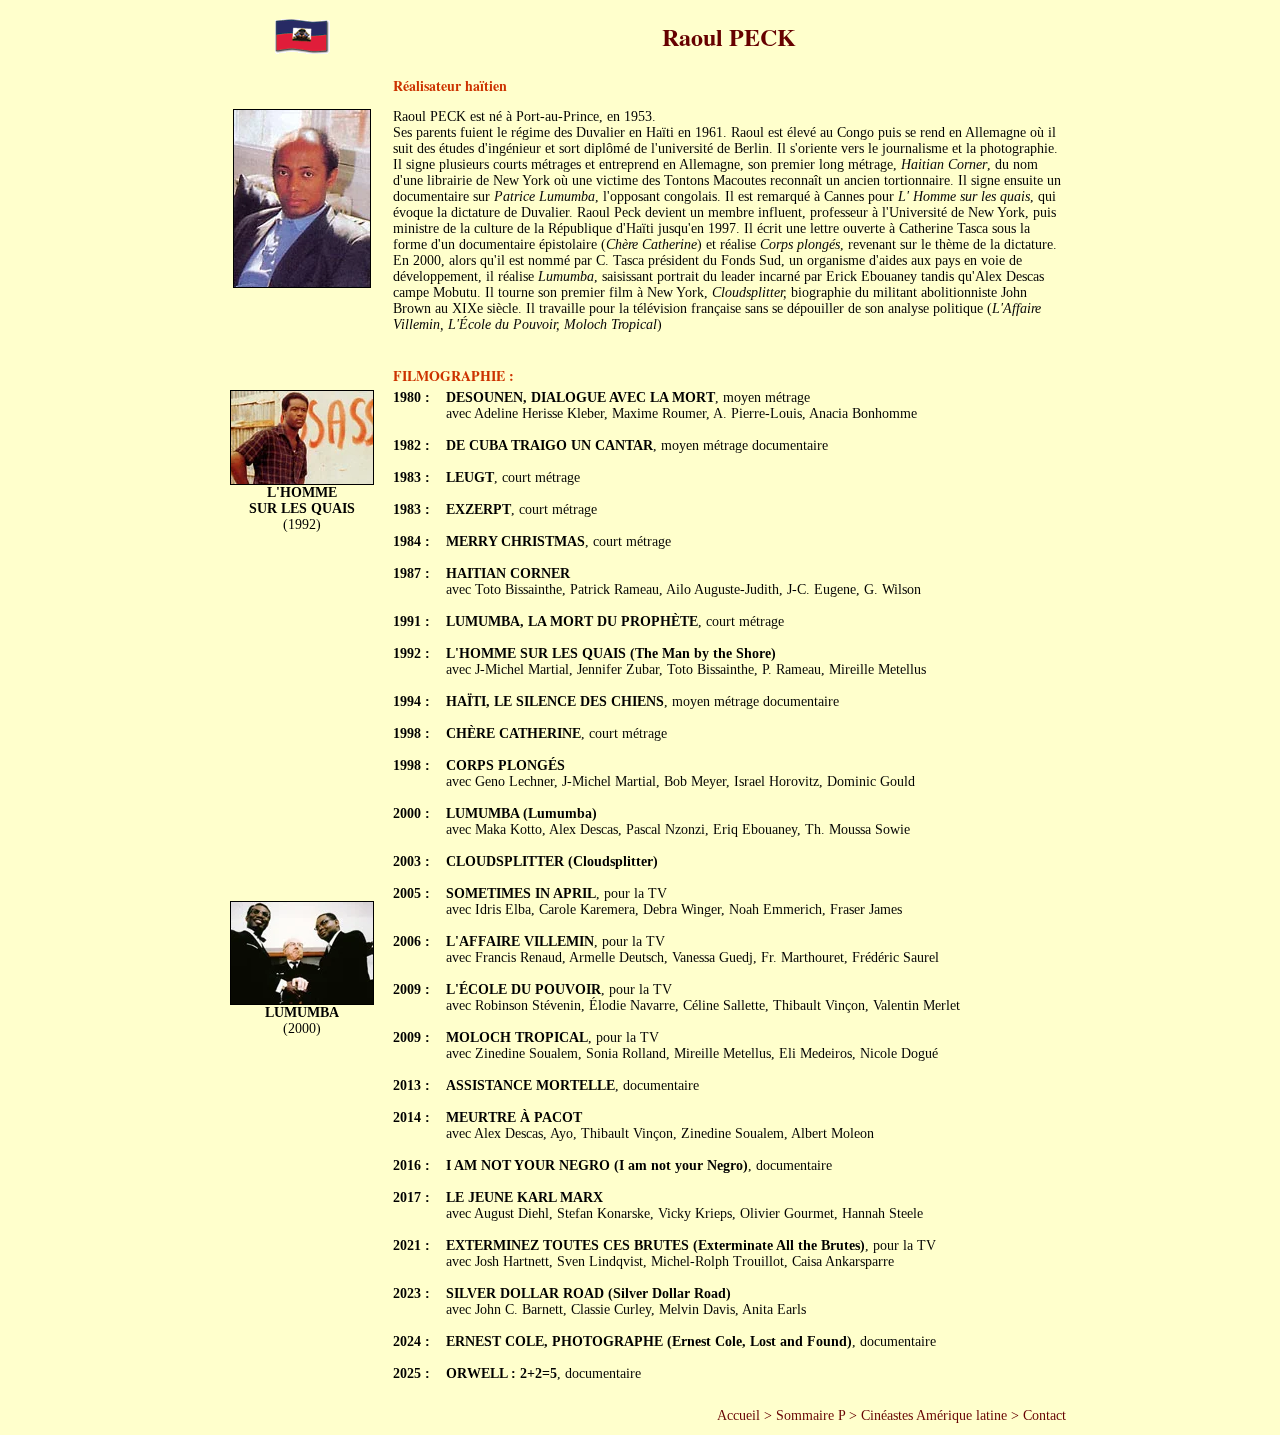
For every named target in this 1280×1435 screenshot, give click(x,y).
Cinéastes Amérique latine (934, 1415)
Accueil (738, 1415)
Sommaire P (810, 1415)
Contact (1044, 1415)
